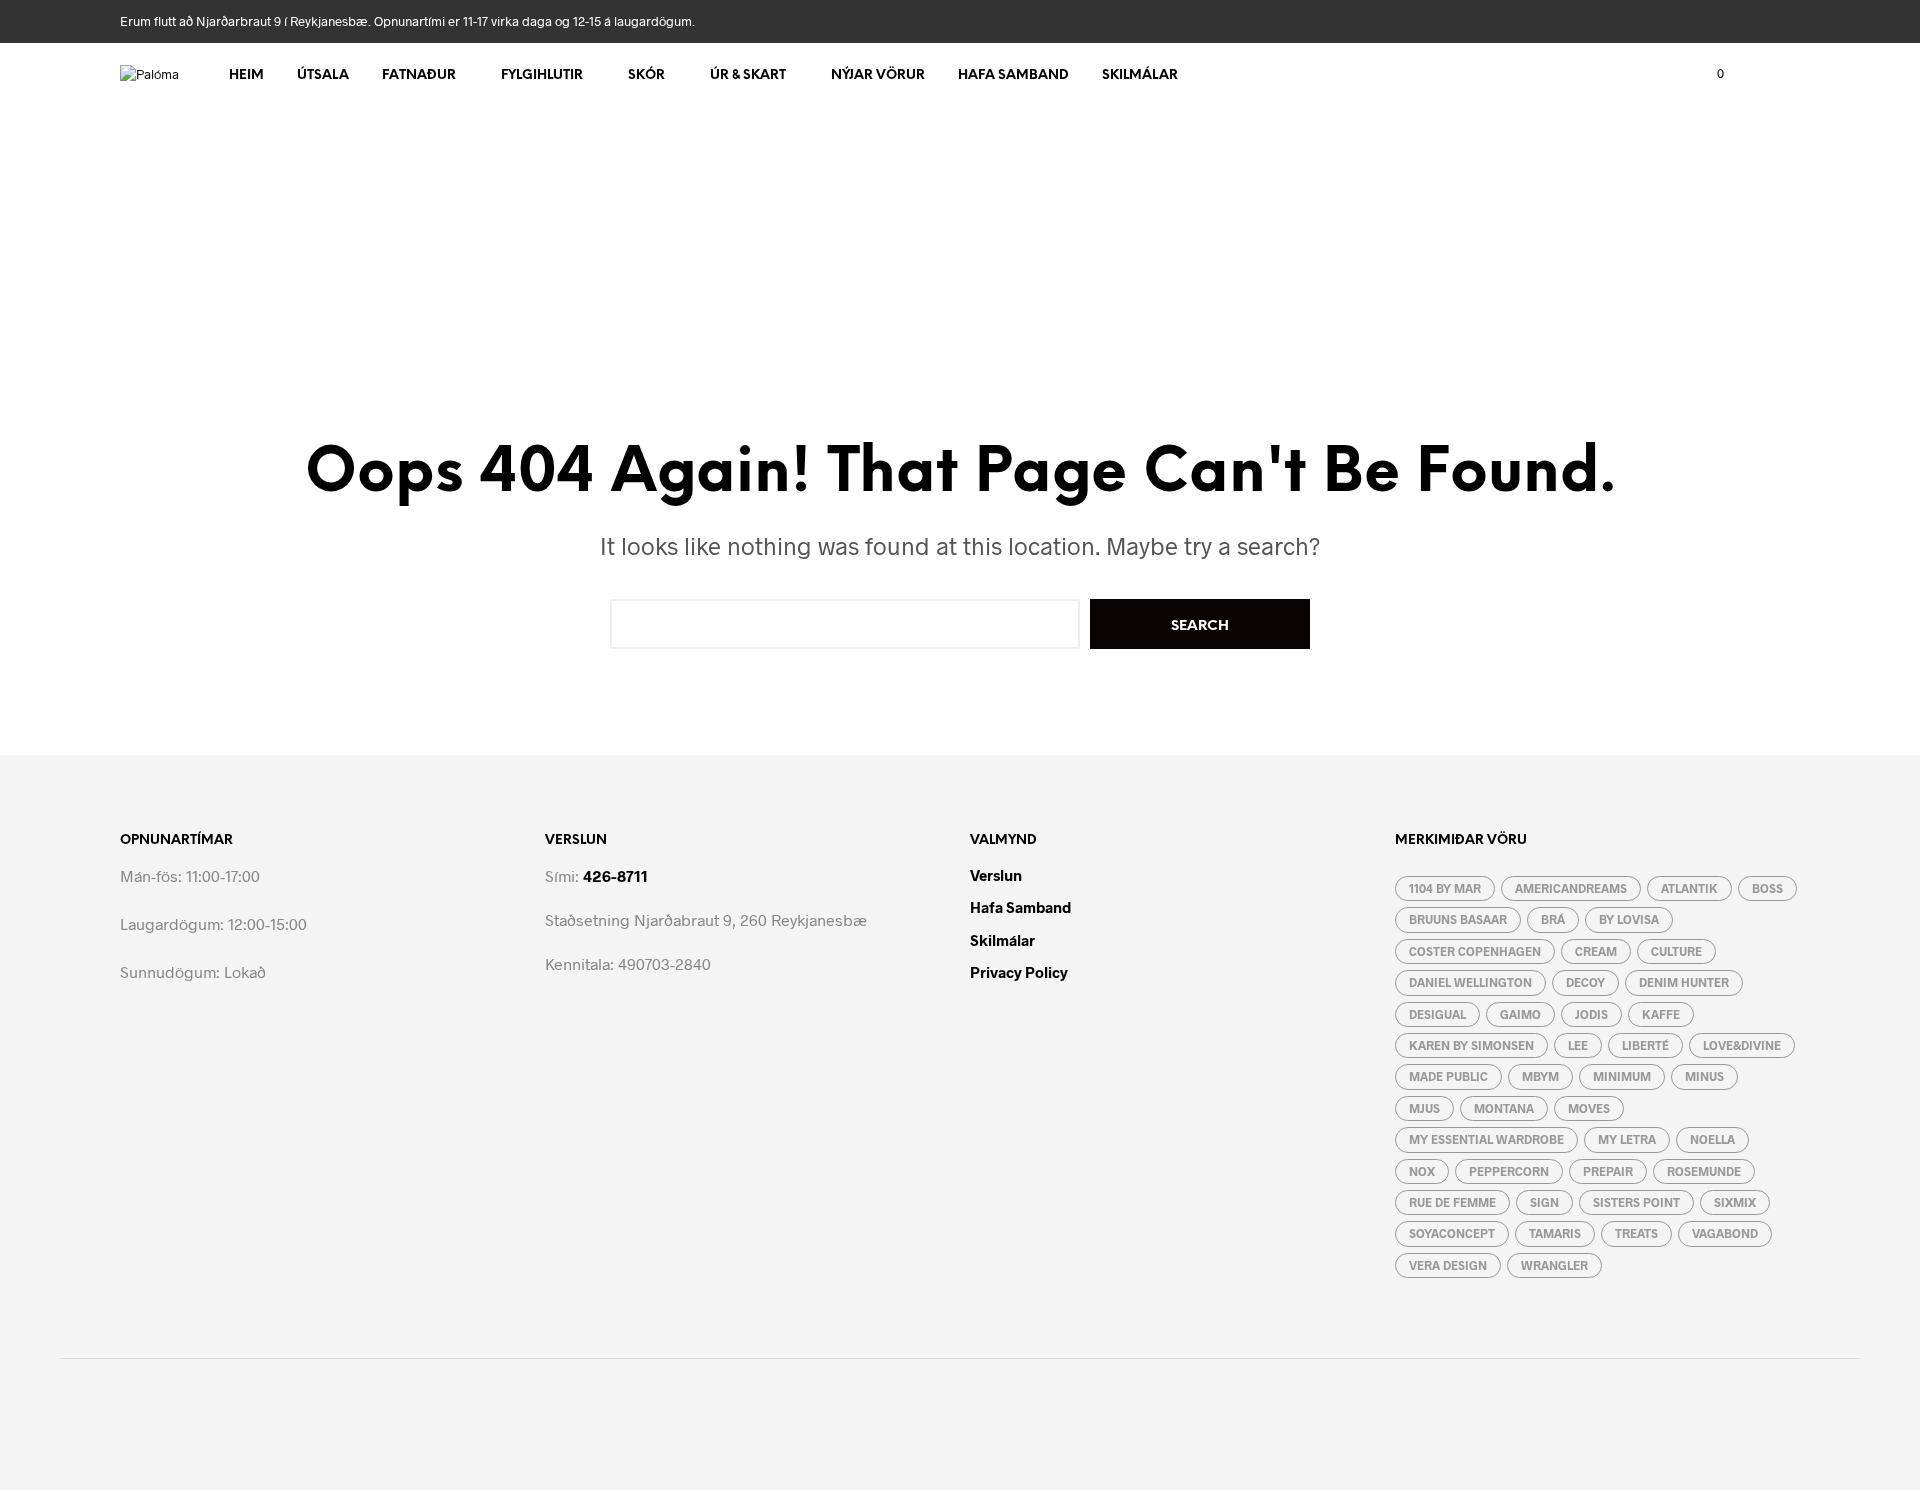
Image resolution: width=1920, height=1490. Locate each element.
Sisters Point (1636, 1202)
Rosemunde (1704, 1171)
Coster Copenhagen (1475, 951)
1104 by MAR (1445, 888)
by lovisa (1629, 919)
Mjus (1424, 1108)
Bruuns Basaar (1458, 919)
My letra (1627, 1139)
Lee (1578, 1045)
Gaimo (1520, 1014)
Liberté (1645, 1045)
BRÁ (1553, 919)
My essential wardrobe (1486, 1139)
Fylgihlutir (542, 75)
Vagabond (1725, 1233)
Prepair (1608, 1171)
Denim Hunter (1684, 982)
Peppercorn (1509, 1171)
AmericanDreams (1571, 888)
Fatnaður (419, 75)
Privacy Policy (1019, 972)
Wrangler (1554, 1265)
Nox (1422, 1171)
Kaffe (1661, 1014)
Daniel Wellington (1470, 982)
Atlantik (1689, 888)
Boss (1767, 888)
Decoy (1585, 982)
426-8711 (615, 875)
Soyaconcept (1452, 1233)
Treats (1636, 1233)
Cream (1596, 951)
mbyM (1540, 1076)
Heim (246, 75)
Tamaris (1555, 1233)
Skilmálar (1140, 75)
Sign (1544, 1202)
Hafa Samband (1013, 75)
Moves (1589, 1108)
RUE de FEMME (1452, 1202)
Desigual (1437, 1014)
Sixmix (1735, 1202)
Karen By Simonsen (1471, 1045)
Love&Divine (1742, 1045)
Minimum (1622, 1076)
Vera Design (1448, 1265)
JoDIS (1591, 1014)
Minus (1704, 1076)
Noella (1712, 1139)
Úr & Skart (748, 75)
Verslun (996, 875)
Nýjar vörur (878, 75)
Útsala (323, 75)
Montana (1504, 1108)
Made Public (1448, 1076)
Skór (646, 75)
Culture (1676, 951)
